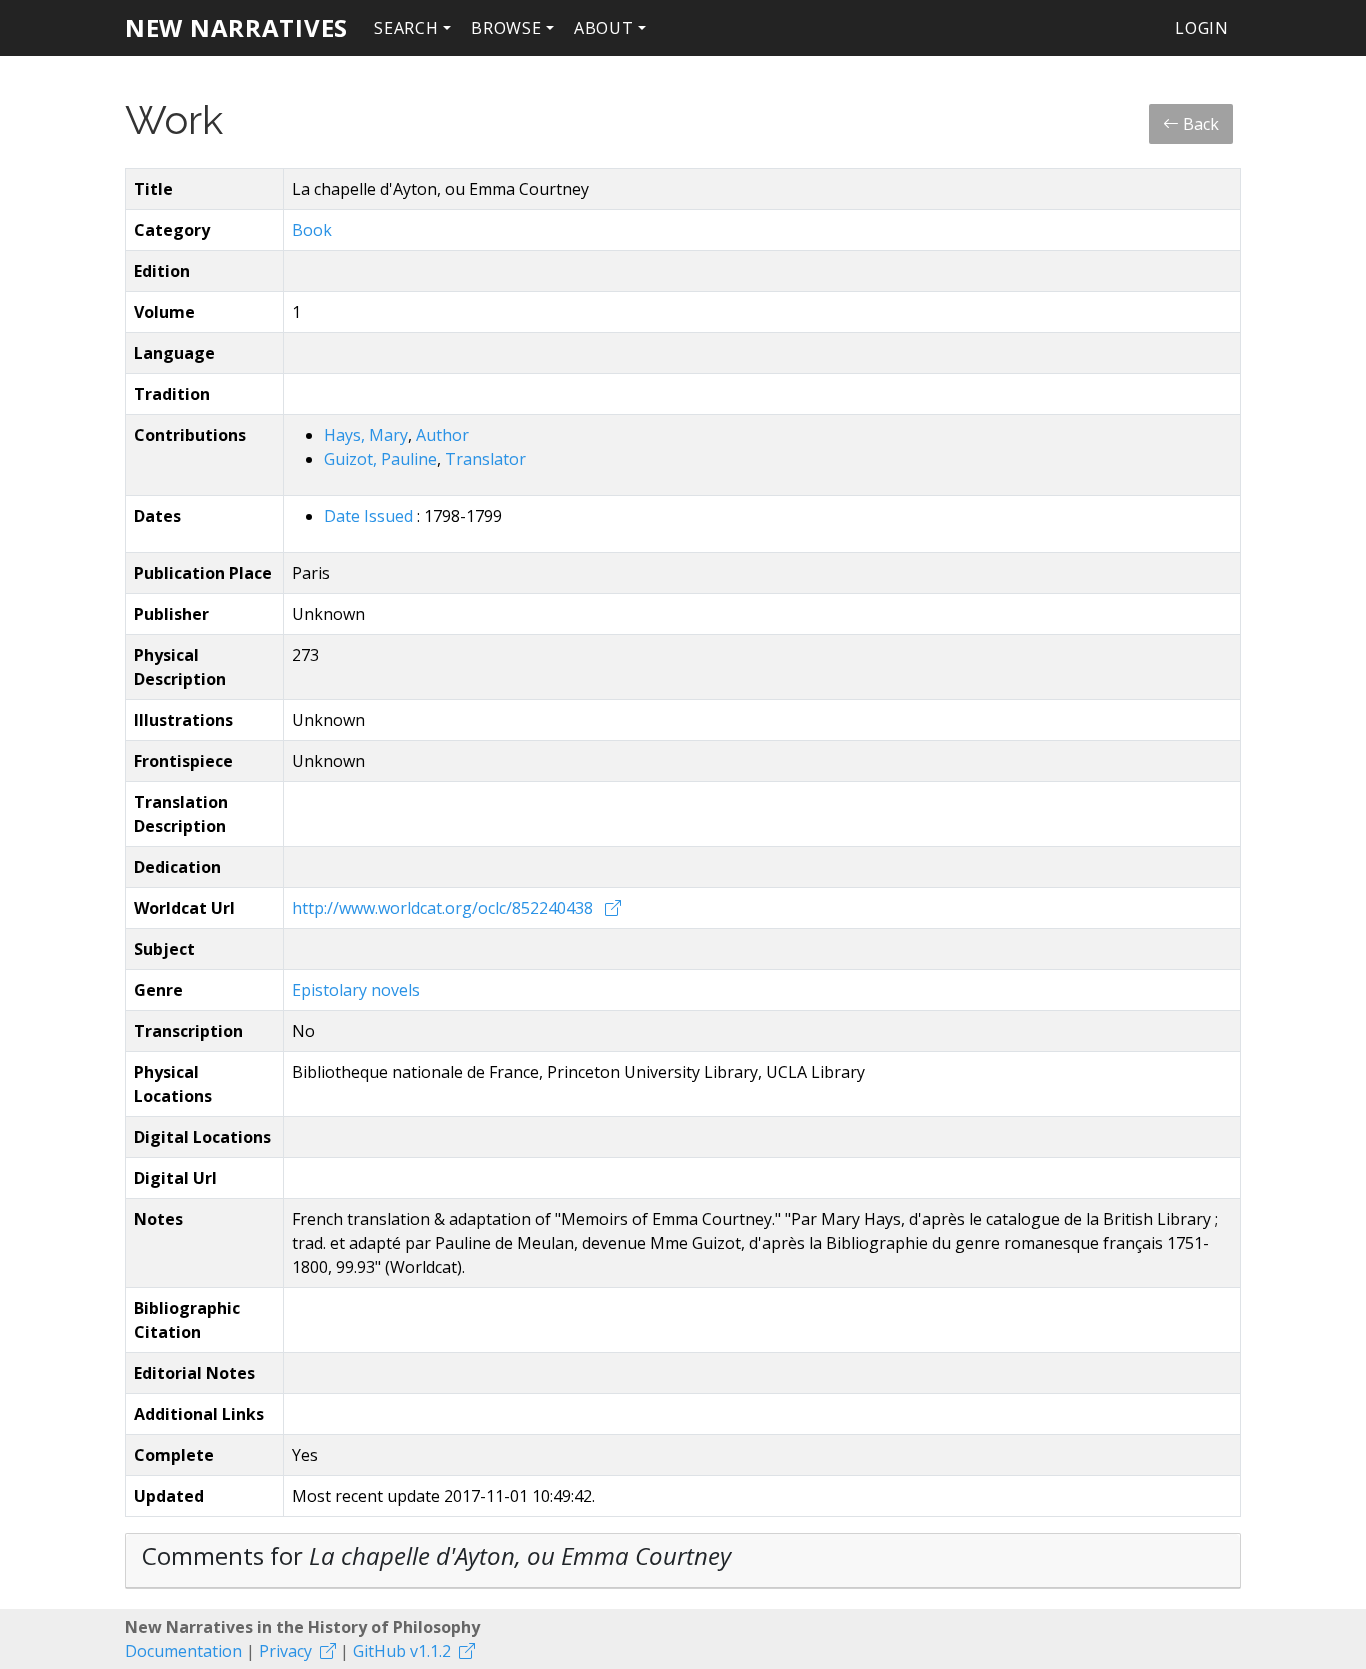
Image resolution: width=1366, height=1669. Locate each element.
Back (1199, 124)
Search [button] (406, 28)
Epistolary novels (356, 990)
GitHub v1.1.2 (402, 1651)
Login (1202, 28)
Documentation (183, 1651)
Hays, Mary (366, 435)
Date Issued (370, 516)
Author (442, 435)
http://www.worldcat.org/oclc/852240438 (444, 908)
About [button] (604, 28)
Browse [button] (506, 28)
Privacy (285, 1651)
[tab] (683, 1561)
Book (312, 230)
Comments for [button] (436, 1555)
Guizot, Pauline (380, 459)
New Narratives (236, 27)
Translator (485, 459)
